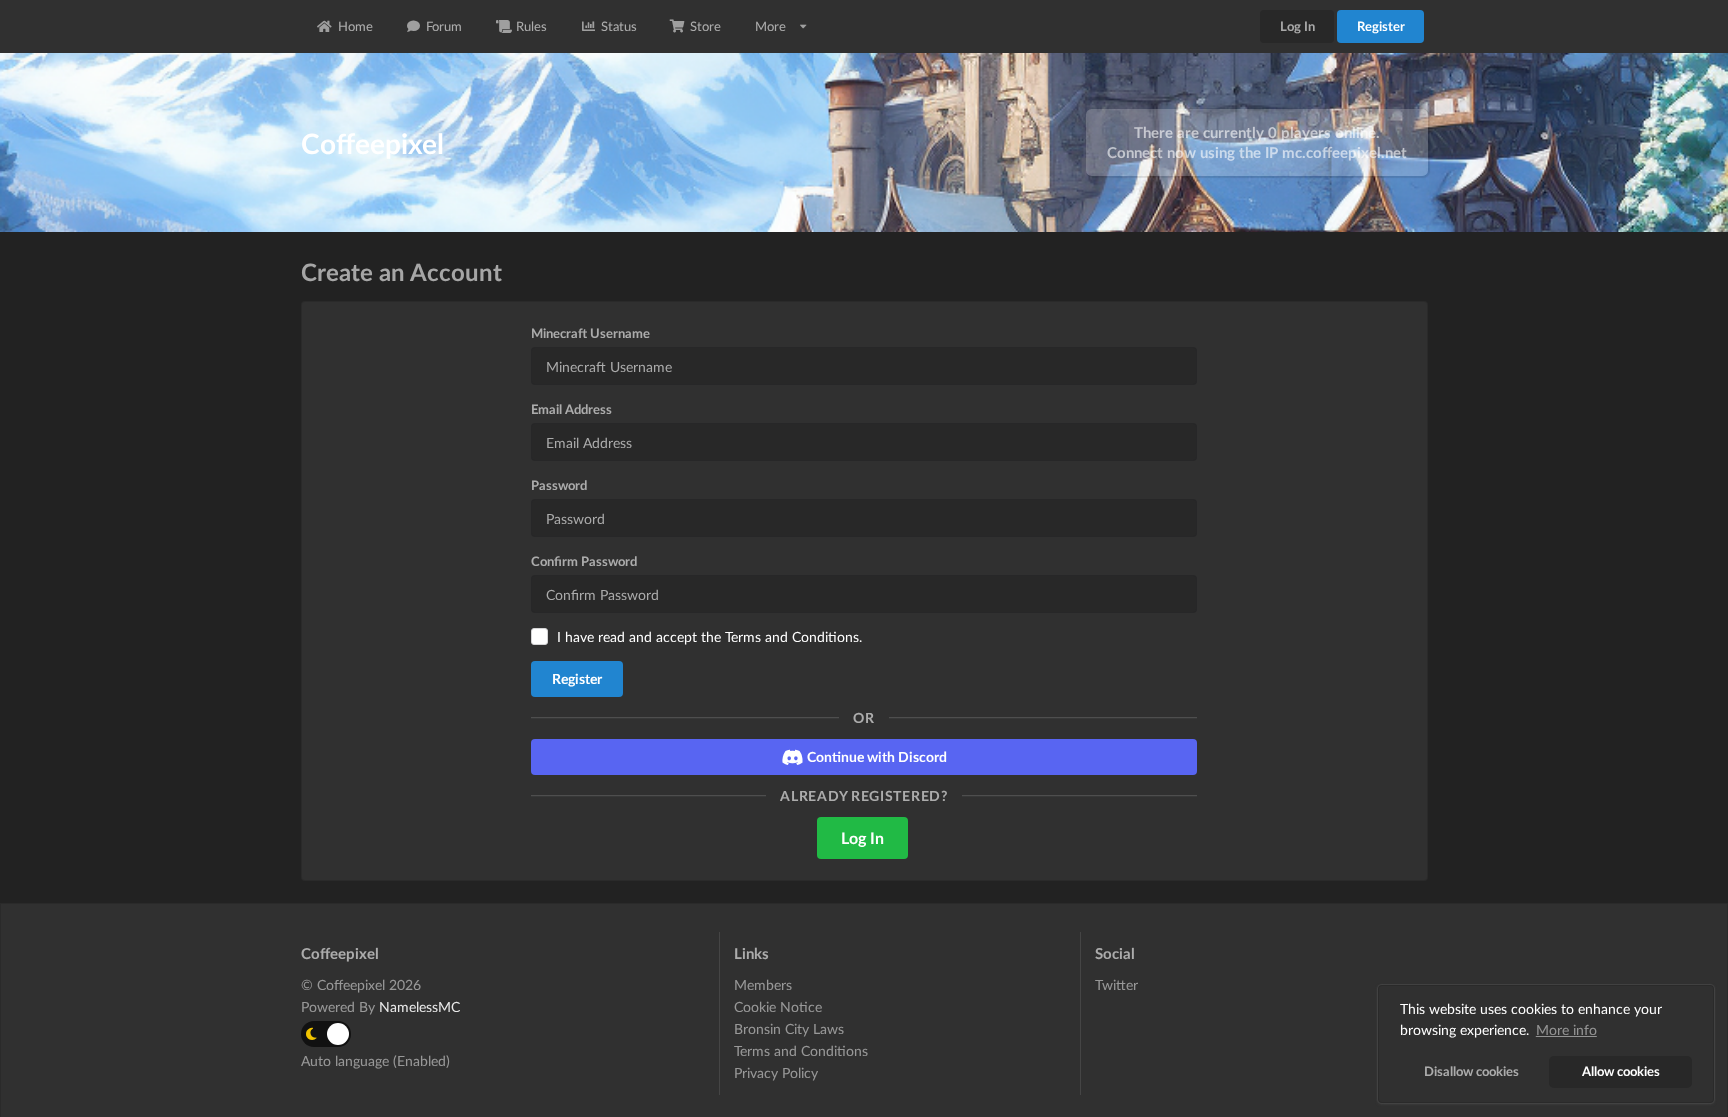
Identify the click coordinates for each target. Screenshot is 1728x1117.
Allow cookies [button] (1621, 1071)
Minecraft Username (590, 333)
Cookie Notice (778, 1006)
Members (763, 985)
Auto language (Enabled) (375, 1060)
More (770, 26)
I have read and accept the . (709, 636)
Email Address (571, 409)
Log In (1297, 26)
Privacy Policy (776, 1072)
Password (559, 485)
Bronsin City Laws (789, 1028)
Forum (444, 26)
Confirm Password (584, 561)
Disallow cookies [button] (1471, 1071)
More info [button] (1566, 1029)
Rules (531, 26)
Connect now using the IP (1257, 152)
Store (705, 26)
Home (355, 26)
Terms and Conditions (792, 636)
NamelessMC (419, 1006)
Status (619, 26)
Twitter (1116, 985)
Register (1381, 26)
